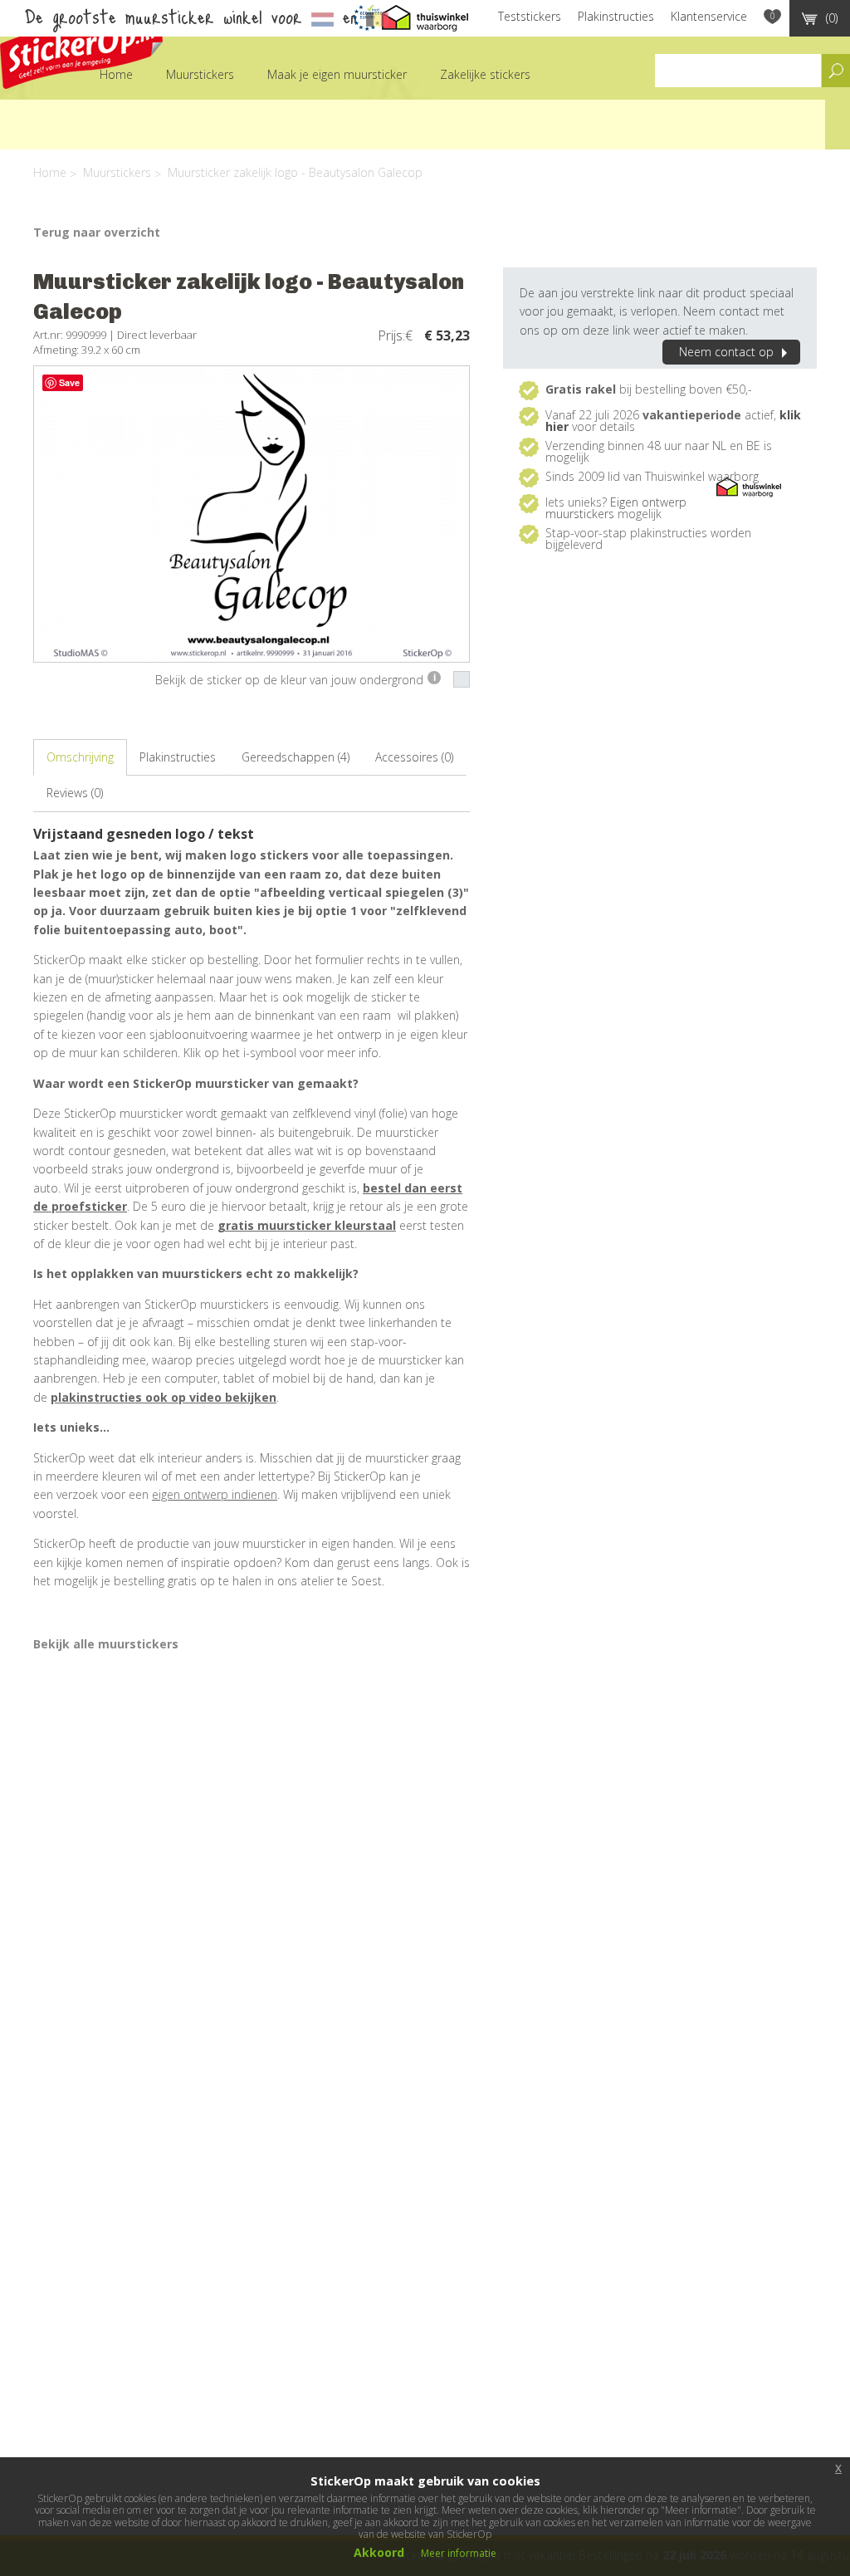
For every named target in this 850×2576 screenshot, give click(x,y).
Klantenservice (709, 16)
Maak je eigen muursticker (337, 74)
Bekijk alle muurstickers (106, 1644)
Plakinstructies (616, 16)
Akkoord (379, 2552)
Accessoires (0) (414, 757)
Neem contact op (726, 352)
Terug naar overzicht (97, 232)
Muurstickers (200, 74)
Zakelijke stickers (485, 74)
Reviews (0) (75, 793)
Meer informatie (459, 2553)
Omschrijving (80, 757)
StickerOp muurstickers (81, 48)
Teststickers (530, 16)
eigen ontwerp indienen (215, 1494)
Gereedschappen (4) (296, 757)
